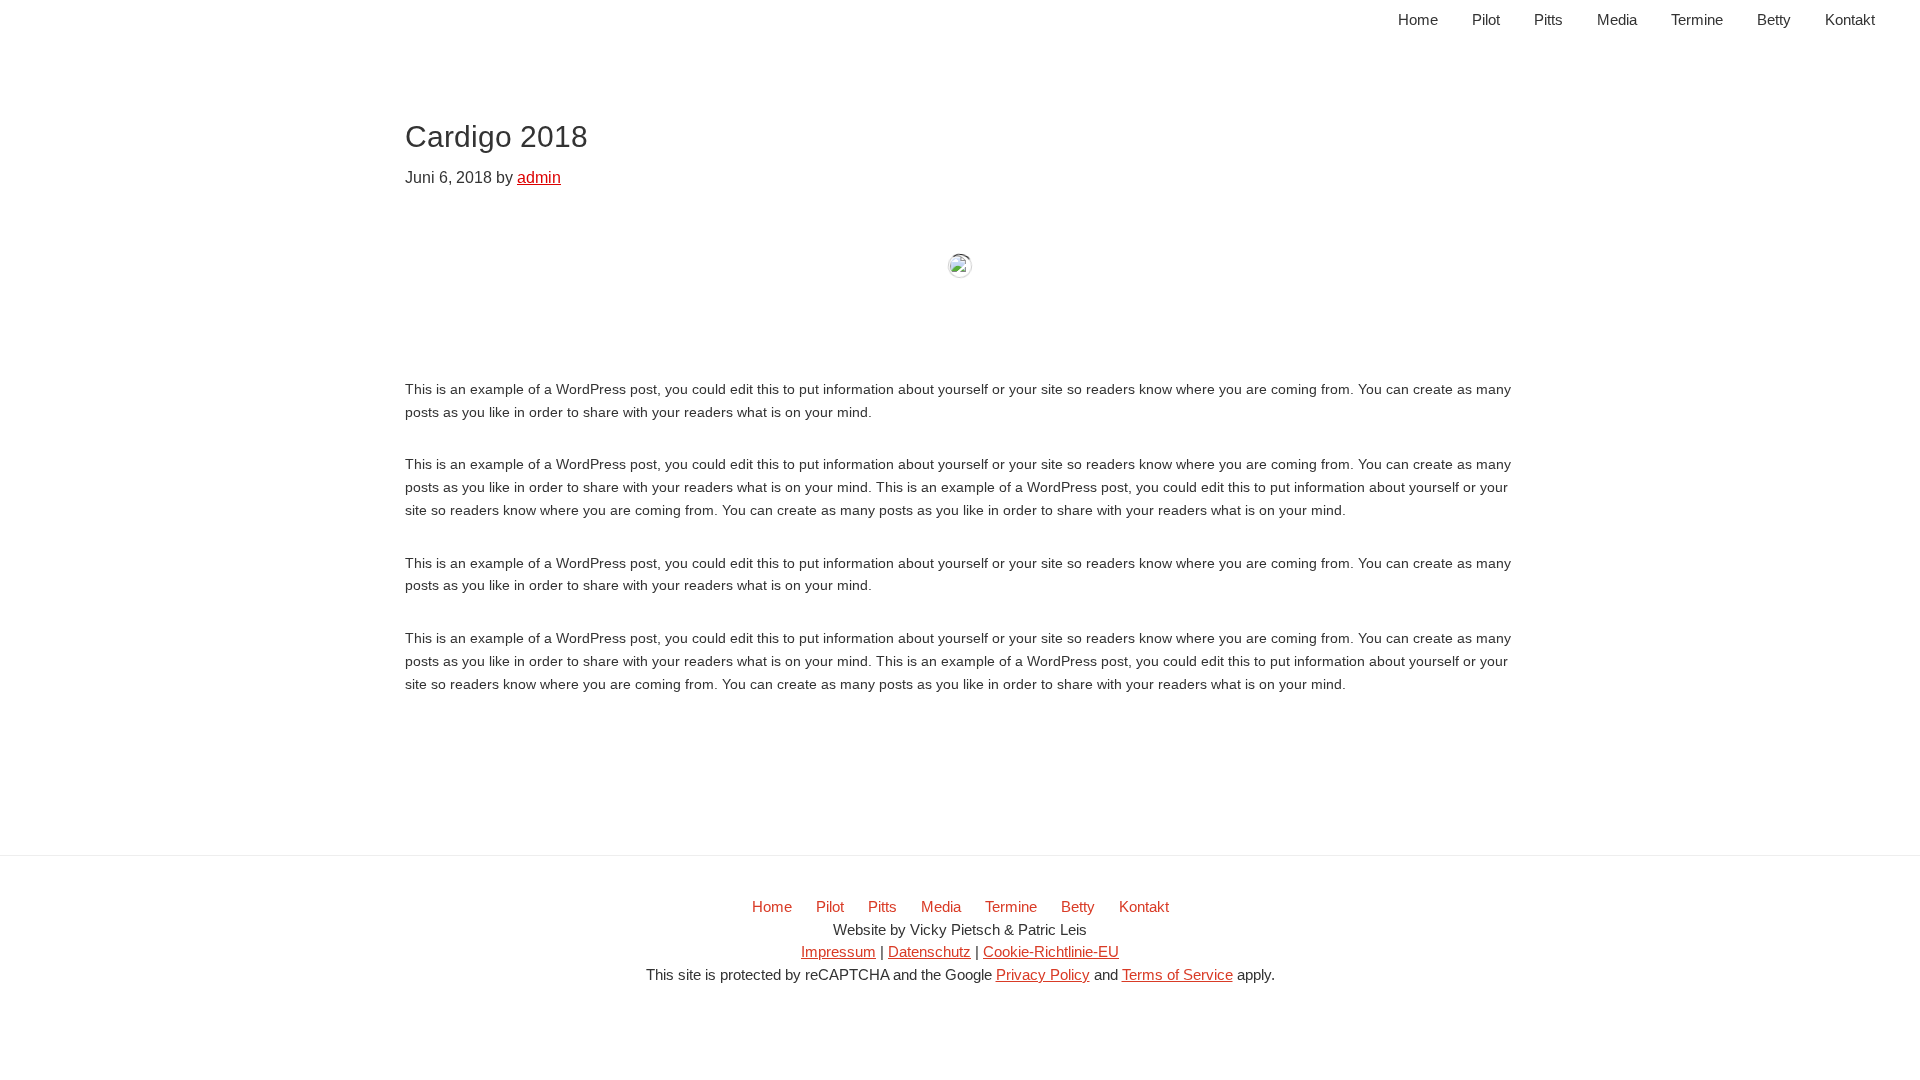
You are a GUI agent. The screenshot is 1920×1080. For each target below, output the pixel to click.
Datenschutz (929, 951)
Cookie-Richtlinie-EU (1051, 951)
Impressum (838, 951)
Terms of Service (1177, 974)
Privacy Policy (1043, 974)
